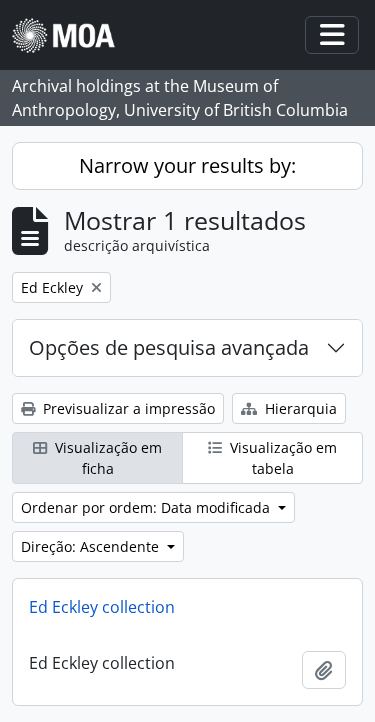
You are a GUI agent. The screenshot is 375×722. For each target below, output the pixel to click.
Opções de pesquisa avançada (169, 347)
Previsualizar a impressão (127, 408)
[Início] (71, 35)
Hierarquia (299, 408)
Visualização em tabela (281, 458)
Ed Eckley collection (102, 607)
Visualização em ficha (106, 458)
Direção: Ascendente (92, 546)
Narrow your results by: (187, 165)
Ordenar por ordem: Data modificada (147, 507)
